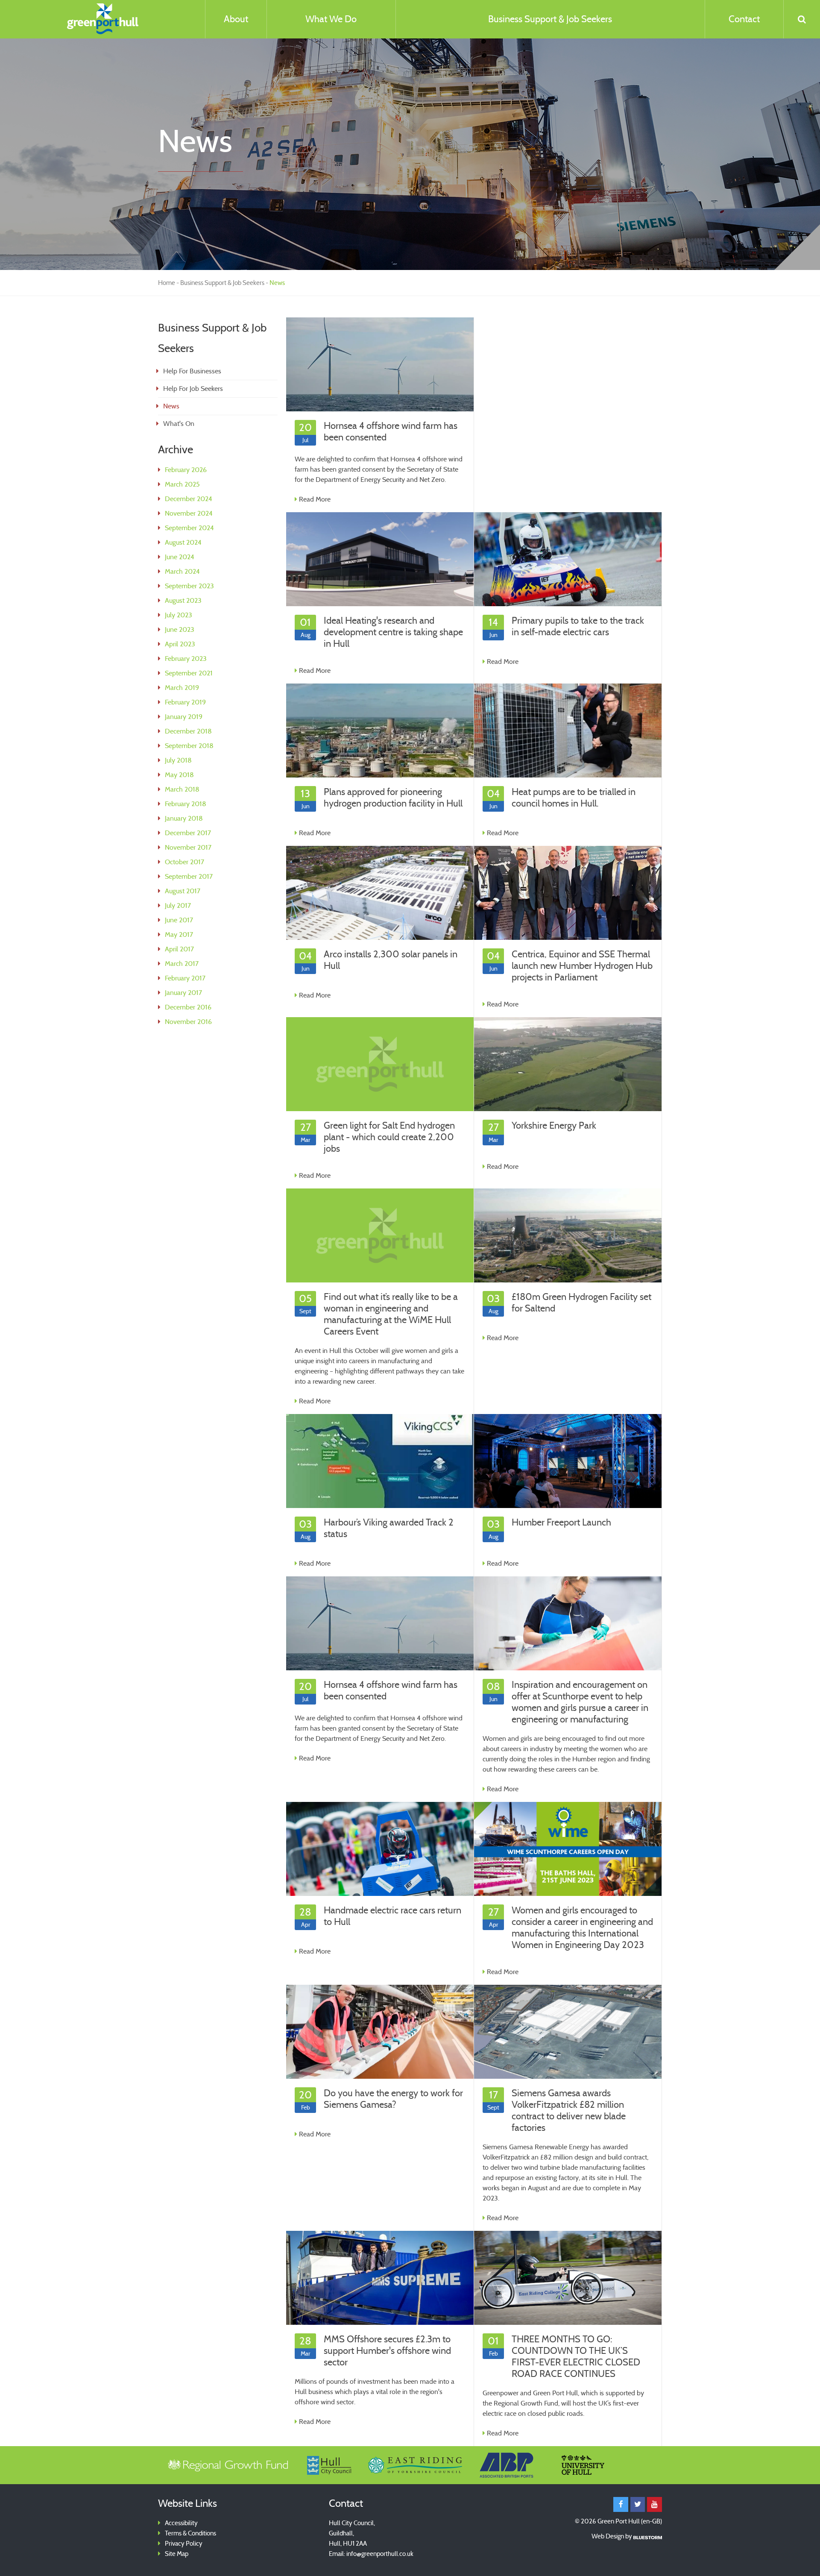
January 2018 (184, 818)
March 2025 (182, 484)
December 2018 (188, 731)
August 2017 (183, 891)
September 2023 (189, 586)
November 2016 (188, 1022)
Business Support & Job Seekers (550, 19)
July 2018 (178, 760)
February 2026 (186, 470)
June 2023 (180, 629)
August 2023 (183, 600)
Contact (744, 19)
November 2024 (189, 513)
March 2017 (182, 964)
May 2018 (179, 775)
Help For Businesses (192, 371)
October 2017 (184, 862)
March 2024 (182, 571)
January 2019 (184, 717)
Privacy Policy (184, 2544)
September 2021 (189, 673)
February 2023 (186, 659)
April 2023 (180, 644)
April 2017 (179, 949)
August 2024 (183, 542)
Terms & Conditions (190, 2533)
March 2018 (182, 789)
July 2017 (178, 905)
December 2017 (188, 833)
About (236, 19)
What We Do (331, 19)
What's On (179, 424)
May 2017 (179, 934)
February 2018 (186, 804)
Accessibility (181, 2523)
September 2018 (189, 746)
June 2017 (179, 920)
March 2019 (182, 688)
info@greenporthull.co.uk (380, 2554)
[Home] (102, 19)
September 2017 (189, 876)
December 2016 (188, 1007)
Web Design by (612, 2536)
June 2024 (180, 557)
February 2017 (185, 978)
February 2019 (185, 702)
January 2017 (183, 993)
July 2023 (179, 615)
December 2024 (189, 499)
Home (167, 283)
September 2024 (189, 528)
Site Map (177, 2554)
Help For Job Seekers (193, 389)
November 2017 (188, 847)
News (171, 406)
